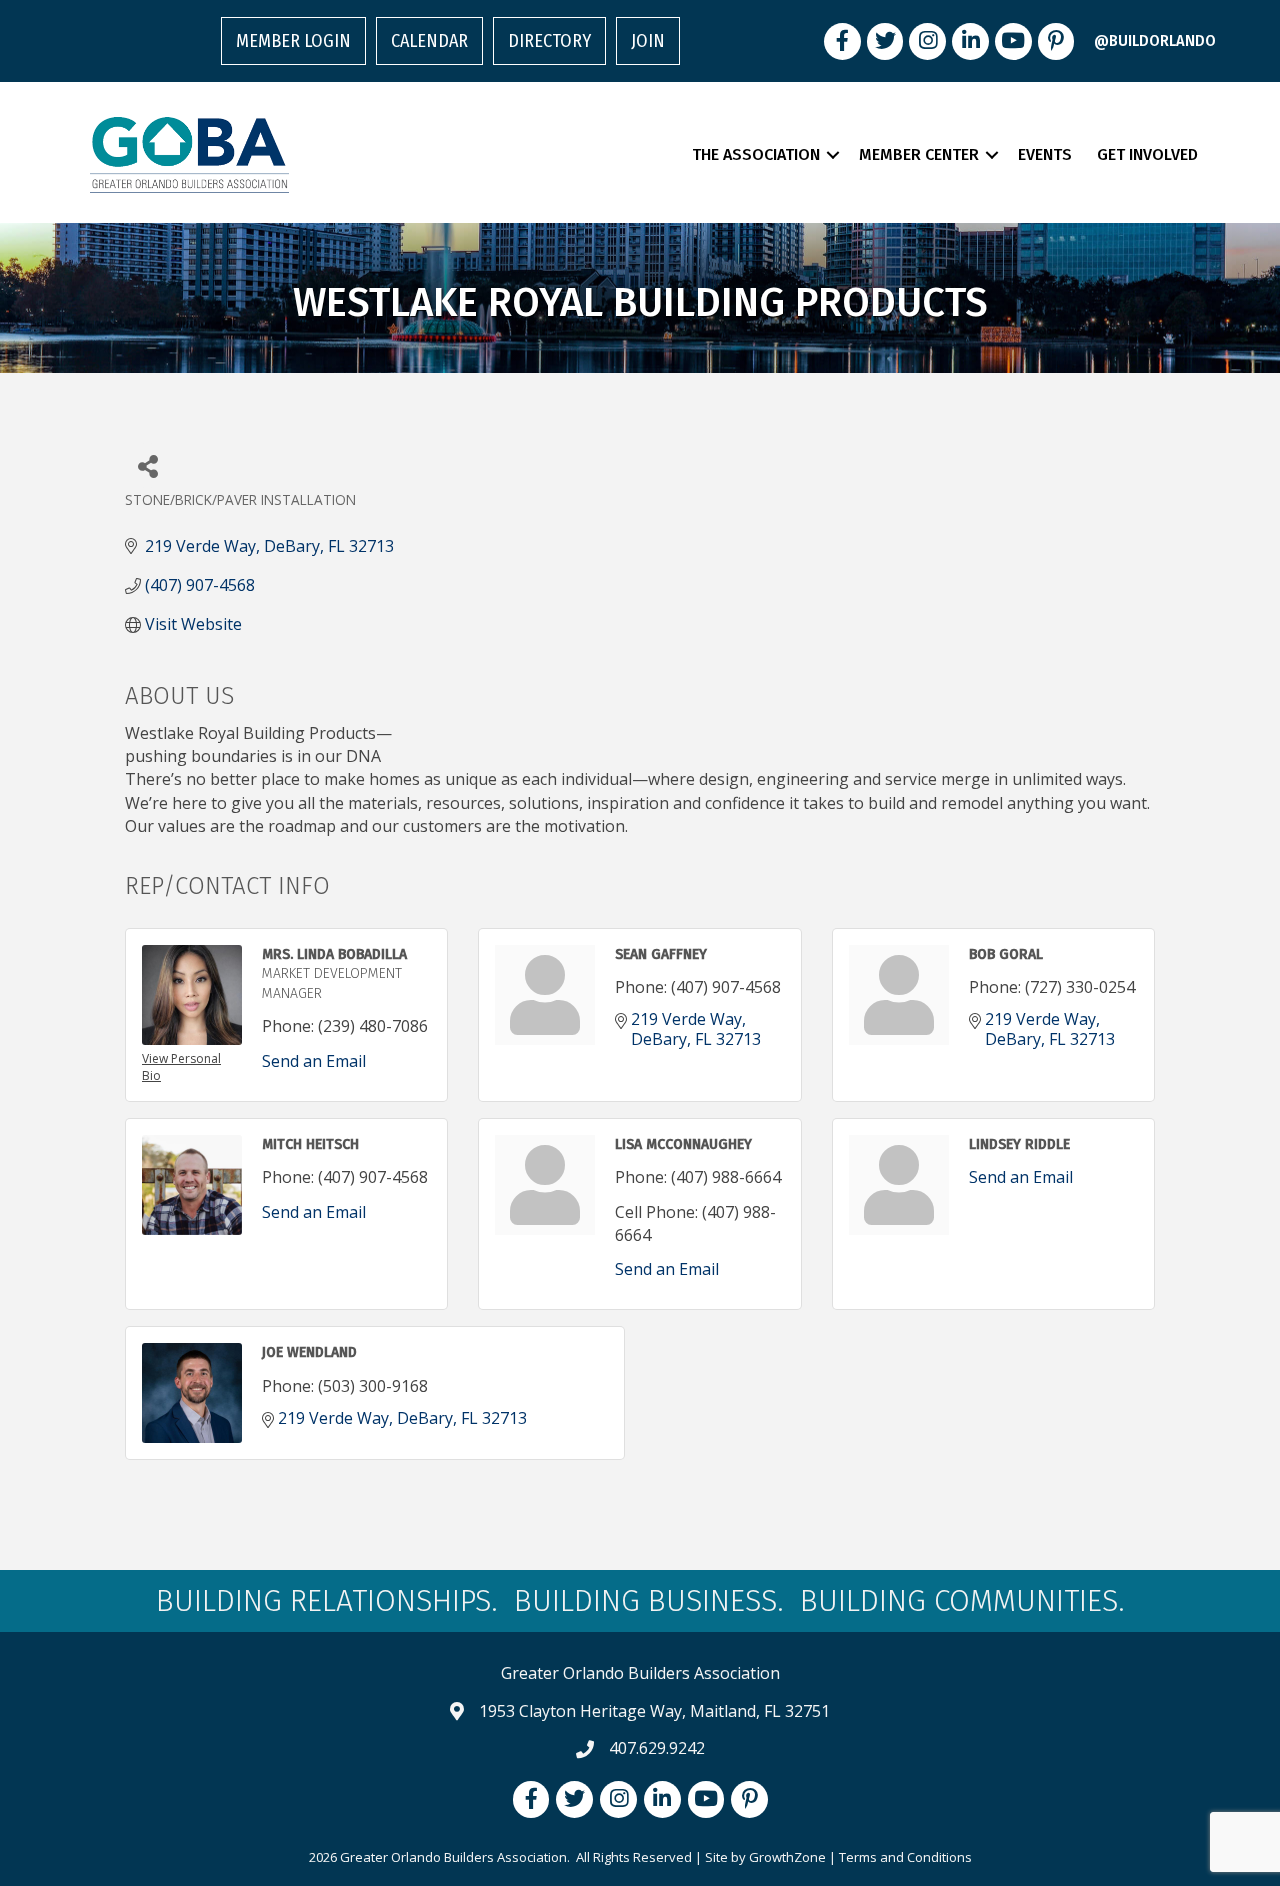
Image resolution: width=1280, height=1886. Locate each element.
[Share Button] (147, 465)
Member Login (293, 41)
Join (648, 41)
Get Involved (1147, 154)
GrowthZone (787, 1857)
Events (1045, 154)
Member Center (919, 154)
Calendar (429, 41)
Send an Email (314, 1061)
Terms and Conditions (905, 1857)
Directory (549, 41)
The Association (756, 154)
